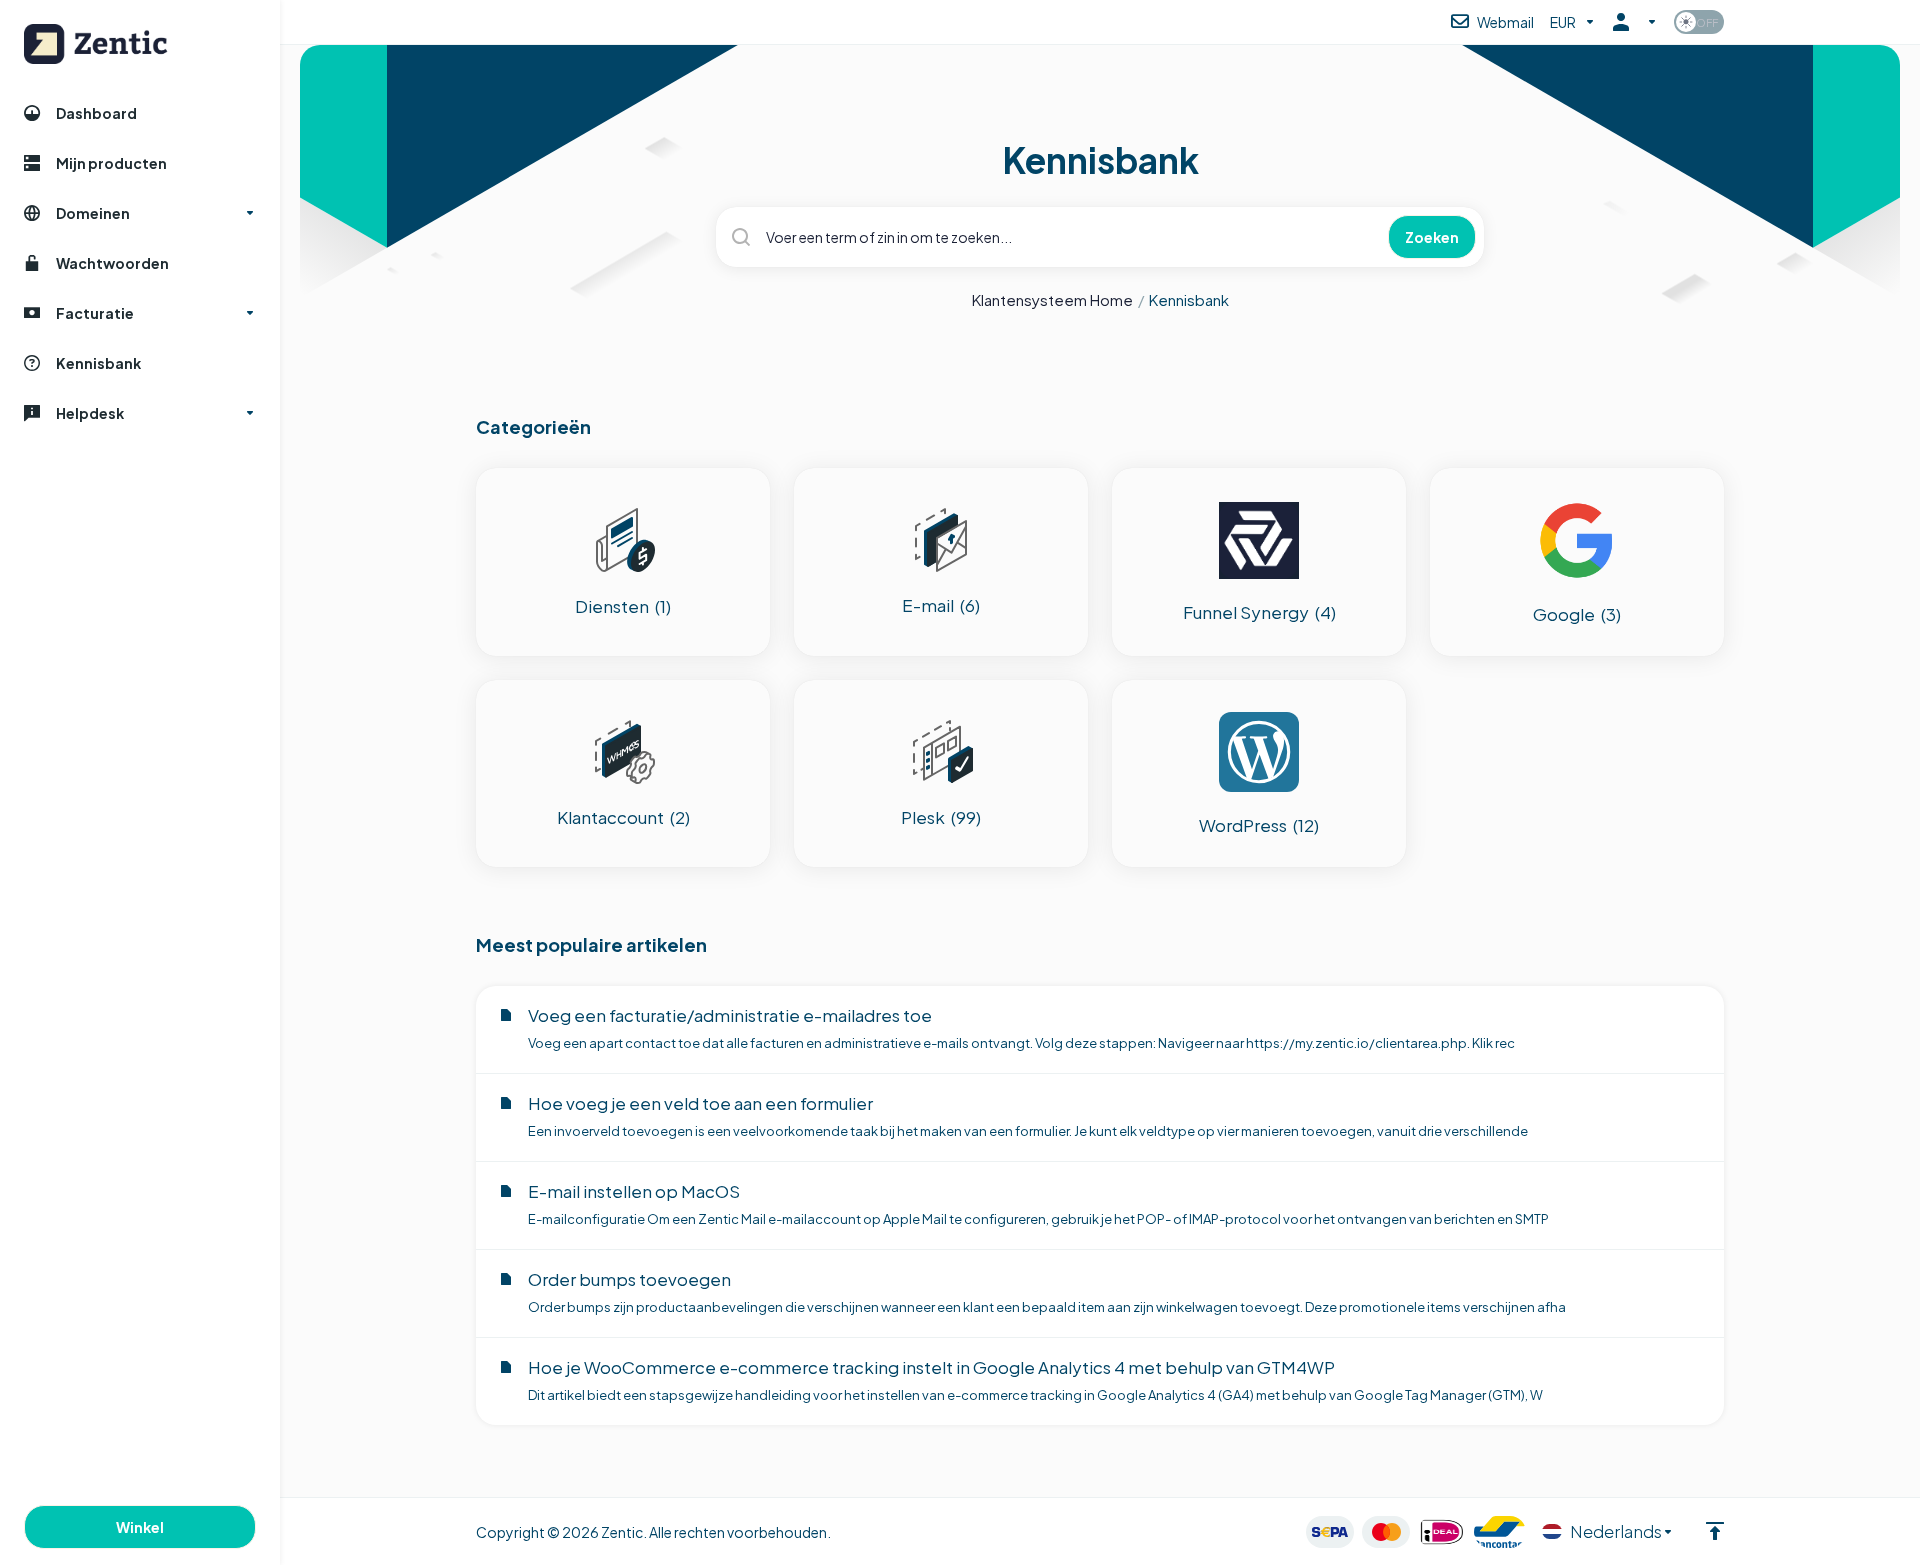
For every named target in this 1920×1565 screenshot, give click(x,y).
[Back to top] (1715, 1531)
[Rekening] (1635, 22)
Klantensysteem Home (1052, 300)
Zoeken (1432, 237)
